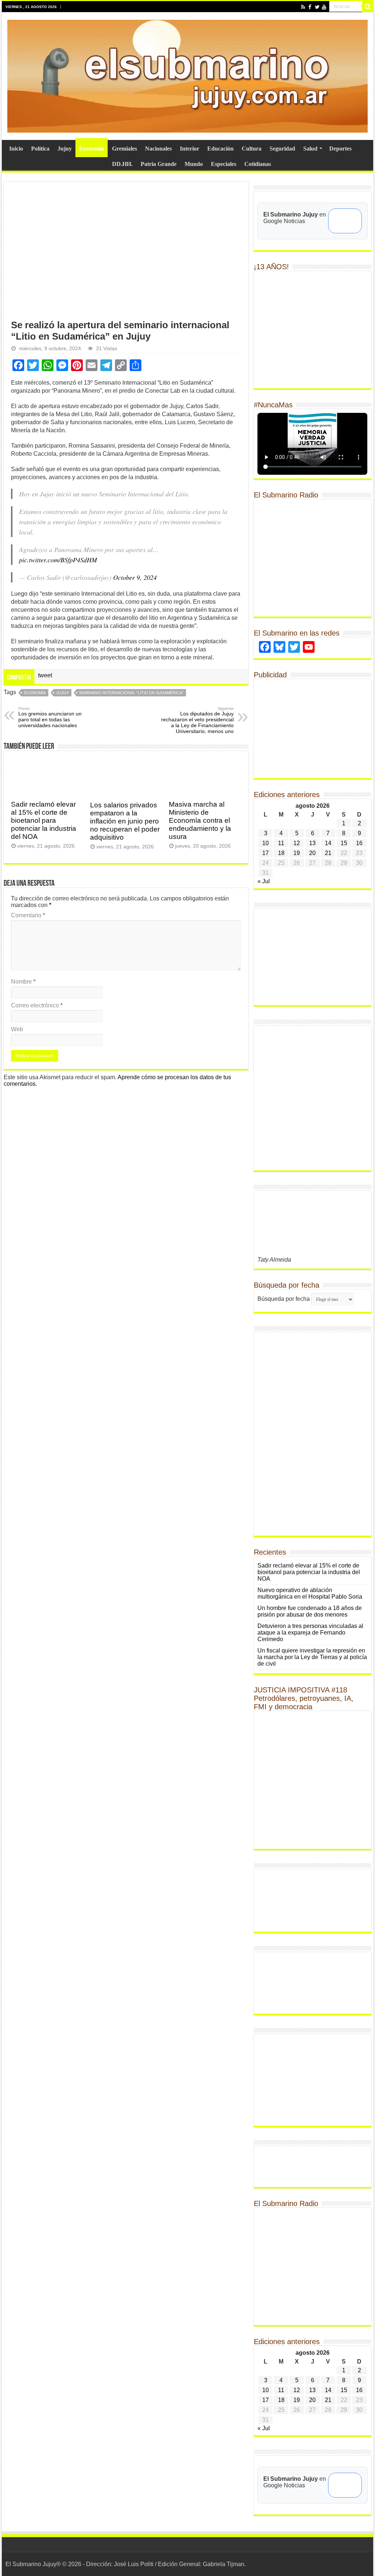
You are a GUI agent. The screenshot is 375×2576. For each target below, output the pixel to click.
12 (297, 843)
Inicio (16, 149)
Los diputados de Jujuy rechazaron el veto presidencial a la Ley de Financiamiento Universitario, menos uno (197, 720)
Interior (190, 149)
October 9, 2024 (135, 577)
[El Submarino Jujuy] (187, 75)
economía (35, 693)
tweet (45, 675)
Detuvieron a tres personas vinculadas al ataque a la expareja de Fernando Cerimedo (310, 1633)
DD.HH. (122, 164)
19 (297, 853)
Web (17, 1029)
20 (312, 853)
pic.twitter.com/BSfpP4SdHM (58, 560)
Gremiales (125, 149)
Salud (310, 149)
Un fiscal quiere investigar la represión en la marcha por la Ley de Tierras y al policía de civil (312, 1657)
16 (359, 843)
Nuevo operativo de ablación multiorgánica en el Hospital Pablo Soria (310, 1593)
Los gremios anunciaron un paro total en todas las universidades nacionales (50, 717)
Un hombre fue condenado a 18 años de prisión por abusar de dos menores (310, 1611)
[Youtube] (324, 7)
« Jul (264, 881)
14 (328, 843)
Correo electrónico (37, 1005)
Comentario (28, 915)
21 (328, 853)
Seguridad (282, 149)
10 (266, 843)
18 (281, 853)
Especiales (224, 164)
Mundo (194, 164)
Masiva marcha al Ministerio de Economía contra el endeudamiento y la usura (200, 820)
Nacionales (158, 149)
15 (344, 843)
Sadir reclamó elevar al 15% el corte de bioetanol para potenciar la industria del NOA (44, 820)
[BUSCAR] (368, 7)
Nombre (23, 982)
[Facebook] (310, 7)
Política (40, 149)
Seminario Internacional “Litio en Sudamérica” (131, 693)
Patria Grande (159, 164)
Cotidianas (258, 164)
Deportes (340, 149)
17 (266, 853)
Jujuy (65, 149)
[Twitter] (317, 7)
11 (281, 843)
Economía (92, 149)
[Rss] (303, 7)
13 (312, 843)
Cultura (252, 149)
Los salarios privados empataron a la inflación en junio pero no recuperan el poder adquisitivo (125, 821)
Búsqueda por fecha (284, 1299)
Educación (220, 149)
